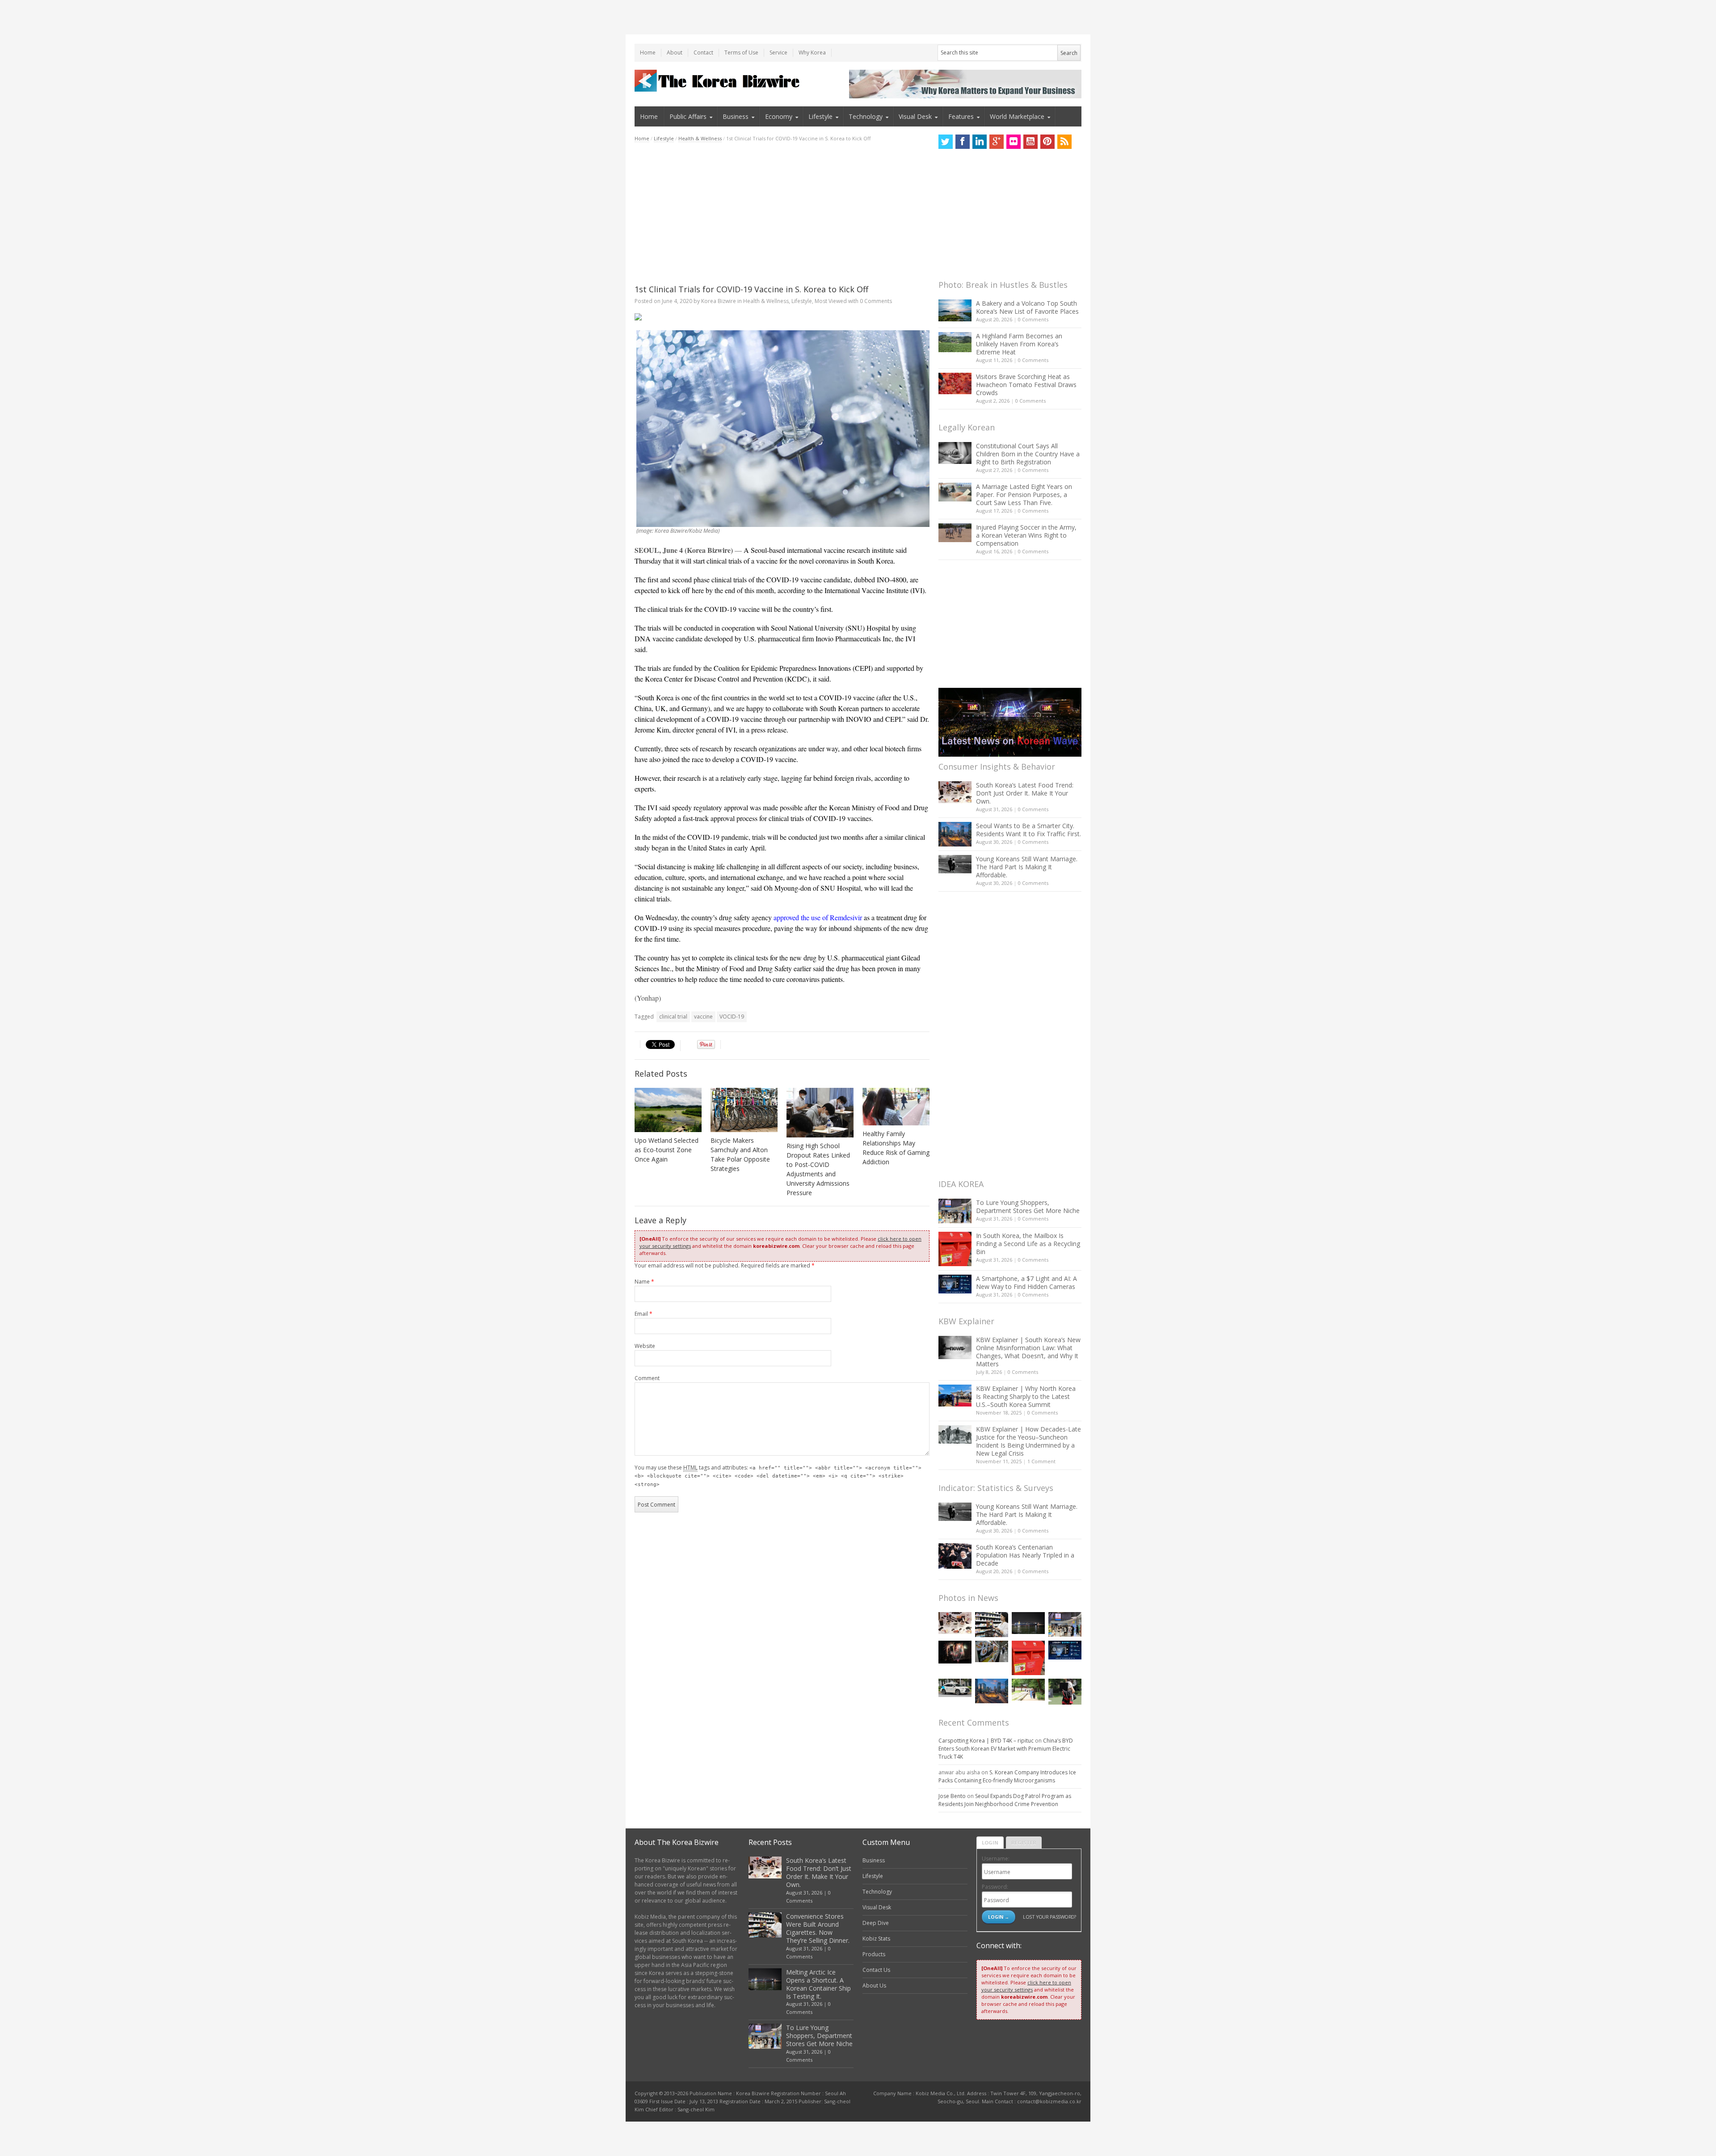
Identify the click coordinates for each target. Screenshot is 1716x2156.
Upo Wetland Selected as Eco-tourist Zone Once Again (667, 1150)
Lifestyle (820, 116)
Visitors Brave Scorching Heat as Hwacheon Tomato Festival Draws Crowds (1026, 385)
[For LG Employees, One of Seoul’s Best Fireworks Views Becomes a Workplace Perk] (955, 1652)
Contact (703, 53)
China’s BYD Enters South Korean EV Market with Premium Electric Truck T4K (1006, 1749)
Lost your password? (1049, 1917)
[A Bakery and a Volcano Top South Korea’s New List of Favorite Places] (955, 310)
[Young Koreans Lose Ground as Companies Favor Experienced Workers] (1065, 1692)
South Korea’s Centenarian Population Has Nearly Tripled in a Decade (1025, 1555)
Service (778, 53)
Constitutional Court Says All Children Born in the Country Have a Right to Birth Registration (1028, 454)
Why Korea (812, 53)
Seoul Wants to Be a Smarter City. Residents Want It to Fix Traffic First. (1028, 830)
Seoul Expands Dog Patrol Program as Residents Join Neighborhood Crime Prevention (1005, 1800)
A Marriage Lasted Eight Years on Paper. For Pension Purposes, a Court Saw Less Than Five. (1024, 495)
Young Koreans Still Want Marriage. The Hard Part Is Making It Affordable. (1027, 867)
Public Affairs (688, 116)
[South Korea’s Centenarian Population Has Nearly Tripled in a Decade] (955, 1556)
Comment (647, 1378)
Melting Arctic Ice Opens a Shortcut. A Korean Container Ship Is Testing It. (818, 1984)
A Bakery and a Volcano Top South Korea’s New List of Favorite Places (1027, 307)
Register (1024, 1842)
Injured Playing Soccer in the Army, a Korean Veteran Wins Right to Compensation (1026, 535)
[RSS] (1064, 142)
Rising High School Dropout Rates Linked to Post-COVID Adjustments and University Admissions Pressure (818, 1169)
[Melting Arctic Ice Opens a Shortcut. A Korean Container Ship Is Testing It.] (1028, 1623)
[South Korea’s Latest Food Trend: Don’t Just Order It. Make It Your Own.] (955, 792)
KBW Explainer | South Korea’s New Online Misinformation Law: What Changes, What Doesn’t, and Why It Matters (1028, 1352)
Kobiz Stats (876, 1939)
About (675, 53)
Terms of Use (741, 53)
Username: (996, 1859)
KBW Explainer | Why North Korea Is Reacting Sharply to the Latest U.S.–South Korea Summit (1026, 1396)
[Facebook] (963, 142)
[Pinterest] (1047, 142)
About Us (874, 1985)
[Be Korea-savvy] (718, 81)
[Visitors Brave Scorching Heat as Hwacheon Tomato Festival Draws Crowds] (955, 383)
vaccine (703, 1017)
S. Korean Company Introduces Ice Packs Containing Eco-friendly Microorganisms (1007, 1776)
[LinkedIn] (980, 142)
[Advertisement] (782, 213)
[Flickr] (1014, 142)
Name (644, 1282)
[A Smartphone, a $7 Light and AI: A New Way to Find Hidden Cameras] (955, 1284)
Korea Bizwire (719, 301)
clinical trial (673, 1017)
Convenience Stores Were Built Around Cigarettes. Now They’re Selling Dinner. (818, 1928)
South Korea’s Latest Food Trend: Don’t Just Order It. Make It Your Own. (1025, 793)
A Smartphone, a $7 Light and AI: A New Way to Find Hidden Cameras (1026, 1282)
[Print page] (782, 317)
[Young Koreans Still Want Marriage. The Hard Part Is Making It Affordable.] (955, 864)
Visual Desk (915, 116)
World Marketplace (1017, 116)
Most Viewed (831, 301)
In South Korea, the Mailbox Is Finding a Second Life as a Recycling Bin (1028, 1244)
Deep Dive (876, 1923)
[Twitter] (946, 142)
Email (643, 1314)
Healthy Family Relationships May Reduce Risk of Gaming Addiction (896, 1148)
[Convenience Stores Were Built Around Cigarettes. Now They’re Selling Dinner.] (992, 1625)
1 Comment (1041, 1461)
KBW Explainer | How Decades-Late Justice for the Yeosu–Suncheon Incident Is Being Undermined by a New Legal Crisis (1028, 1441)
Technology (866, 116)
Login (990, 1842)
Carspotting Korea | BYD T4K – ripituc (986, 1741)
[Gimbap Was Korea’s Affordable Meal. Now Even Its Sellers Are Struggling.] (992, 1651)
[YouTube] (1030, 142)
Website (645, 1346)
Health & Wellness (700, 138)
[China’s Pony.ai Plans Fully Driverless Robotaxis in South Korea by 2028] (955, 1688)
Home (648, 53)
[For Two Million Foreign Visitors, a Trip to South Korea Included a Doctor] (1028, 1690)
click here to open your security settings (1026, 1986)
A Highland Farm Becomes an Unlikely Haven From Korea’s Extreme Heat (1019, 344)
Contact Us (876, 1970)
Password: (995, 1887)
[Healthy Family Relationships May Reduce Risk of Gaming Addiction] (896, 1107)
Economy (779, 116)
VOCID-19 (732, 1017)
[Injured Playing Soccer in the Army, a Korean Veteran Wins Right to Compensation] (955, 533)
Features (961, 116)
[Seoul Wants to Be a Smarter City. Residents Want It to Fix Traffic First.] (955, 834)
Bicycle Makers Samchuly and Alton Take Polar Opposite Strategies (740, 1154)
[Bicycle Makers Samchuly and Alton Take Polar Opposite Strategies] (744, 1110)
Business (736, 116)
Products (874, 1954)
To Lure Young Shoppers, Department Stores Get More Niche (1028, 1206)
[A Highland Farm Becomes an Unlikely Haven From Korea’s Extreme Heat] (955, 342)
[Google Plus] (997, 142)
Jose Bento (952, 1796)
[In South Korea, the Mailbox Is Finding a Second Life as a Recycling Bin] (955, 1249)
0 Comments (1033, 319)
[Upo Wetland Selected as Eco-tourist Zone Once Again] (668, 1110)
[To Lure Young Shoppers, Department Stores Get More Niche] (955, 1211)
